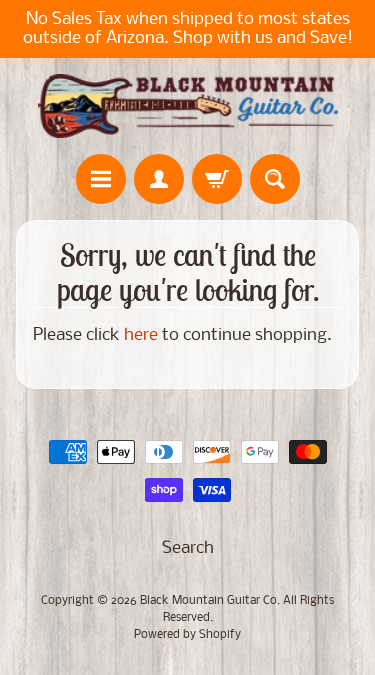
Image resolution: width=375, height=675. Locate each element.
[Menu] (101, 179)
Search (188, 548)
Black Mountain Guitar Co (208, 601)
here (141, 335)
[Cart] (217, 179)
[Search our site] (275, 179)
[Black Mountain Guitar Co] (188, 106)
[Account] (159, 179)
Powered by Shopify (187, 635)
